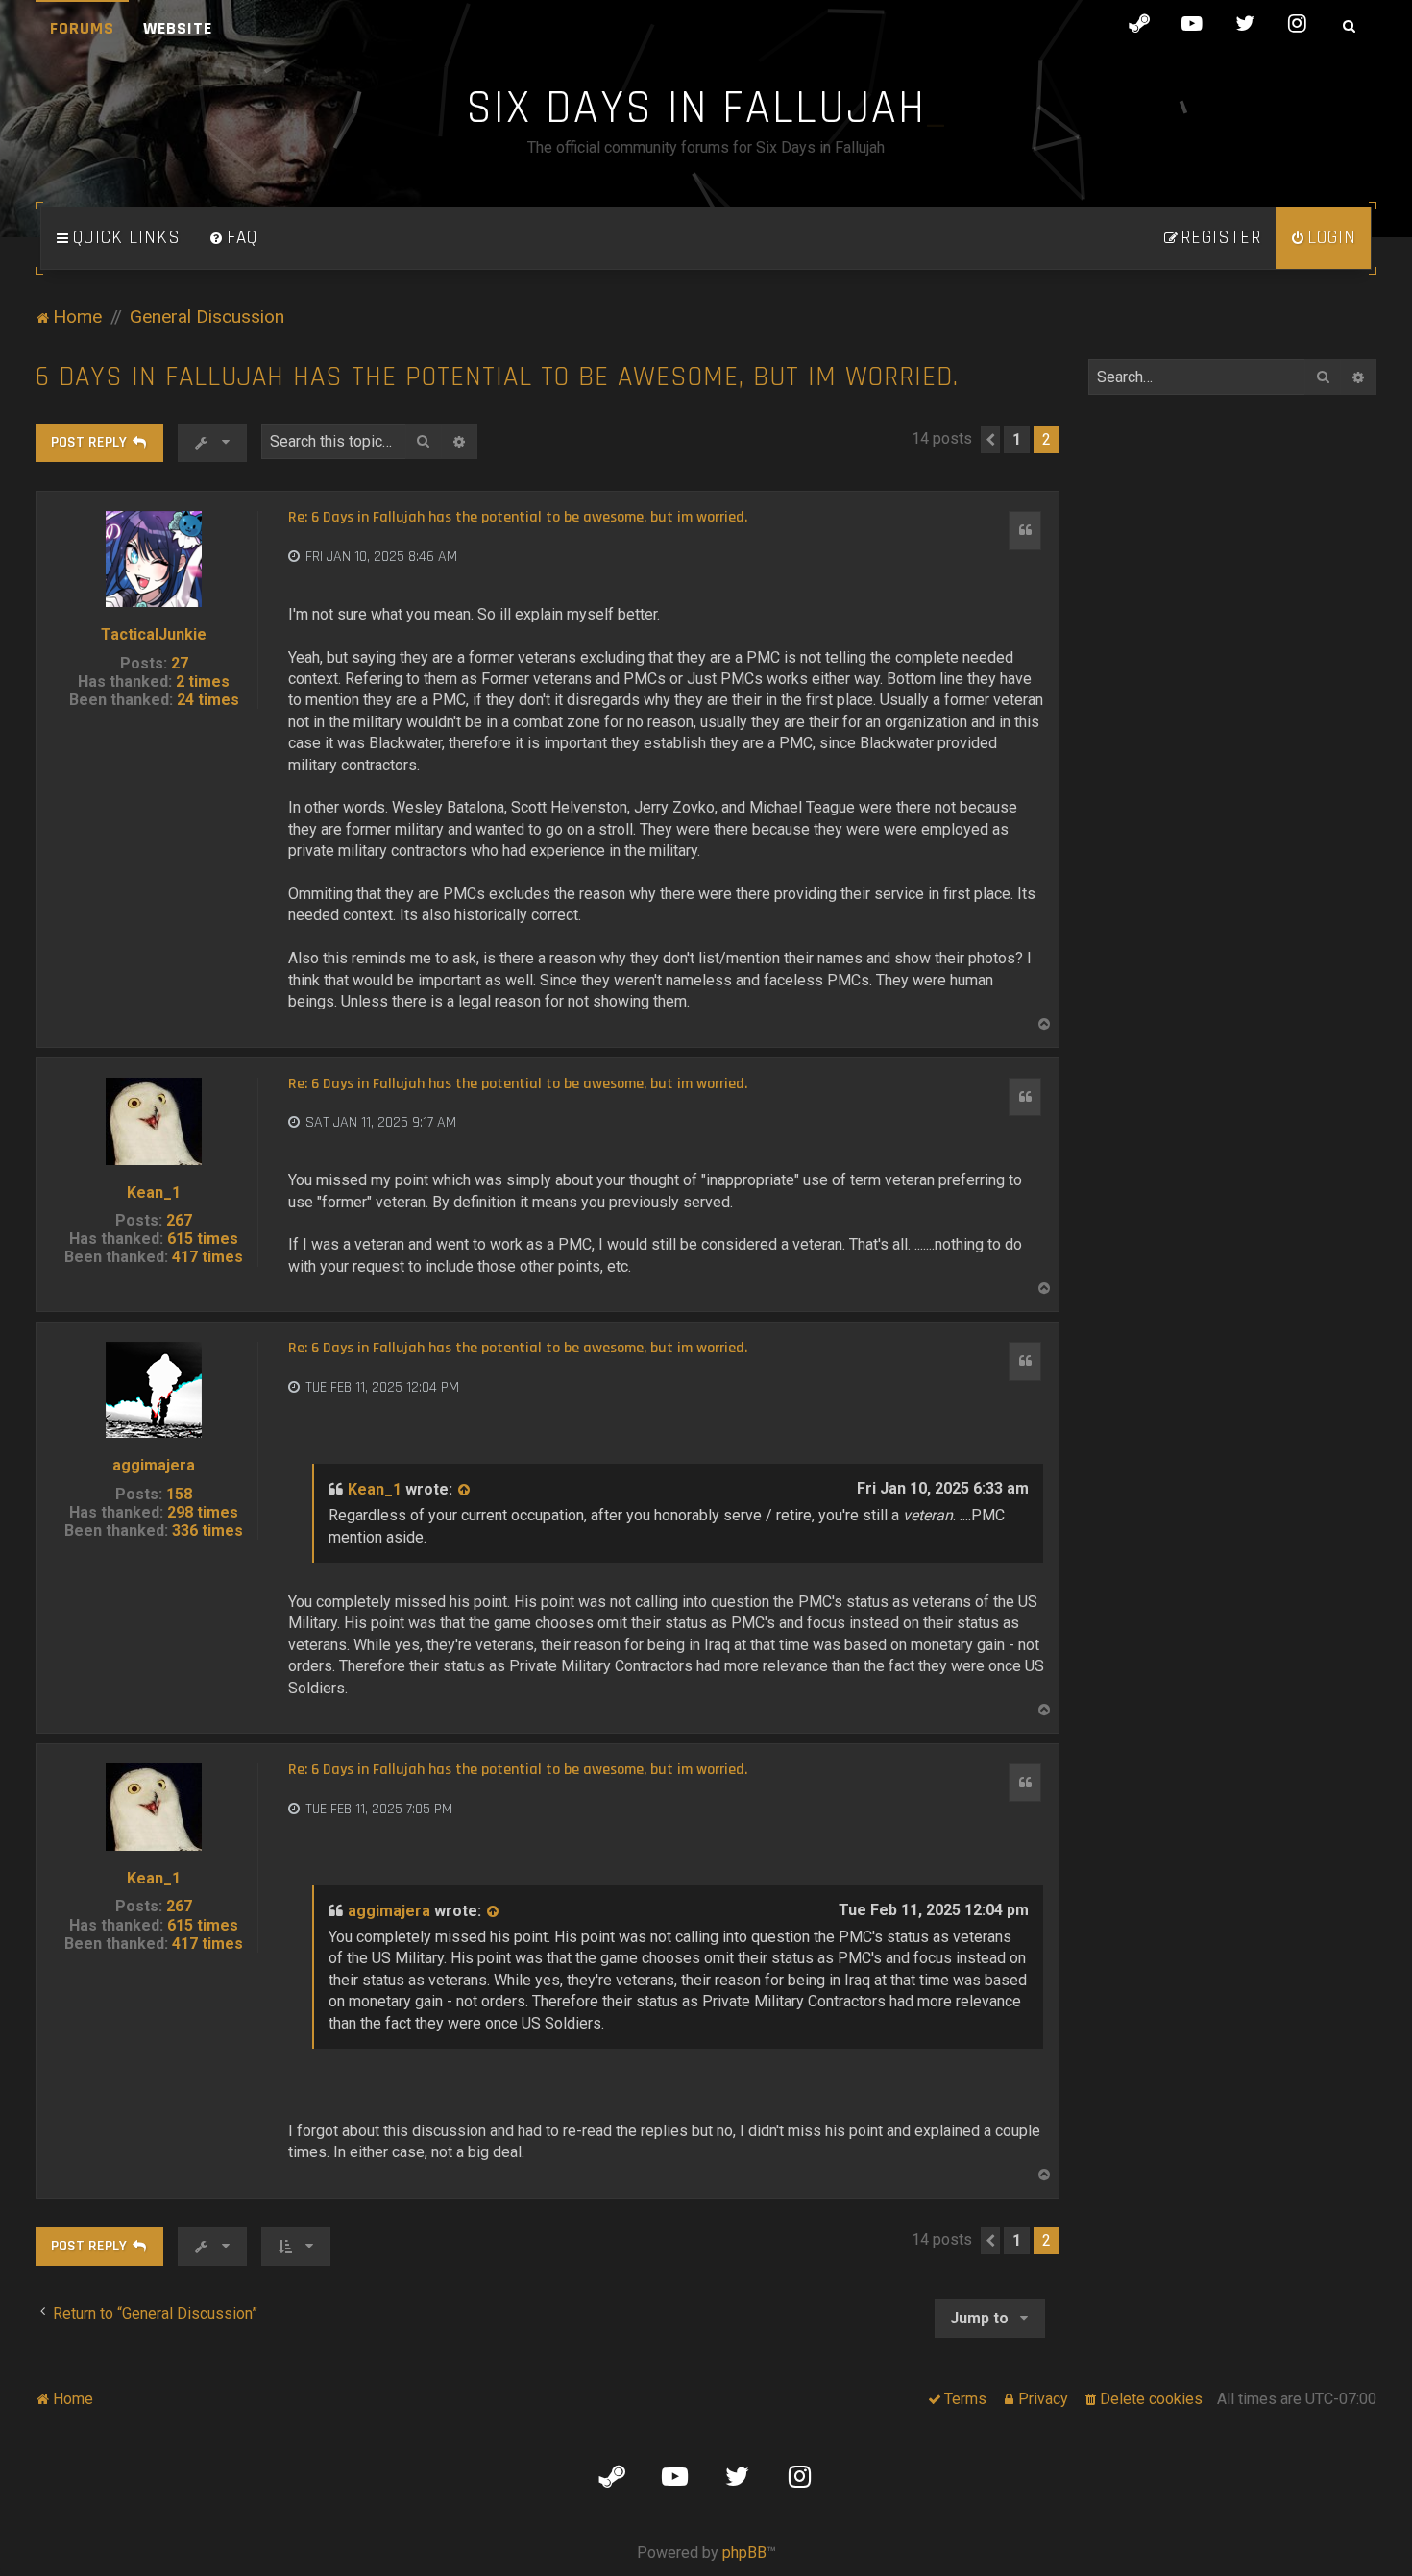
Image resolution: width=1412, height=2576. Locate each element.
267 (179, 1220)
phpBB (744, 2552)
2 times (203, 681)
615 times (203, 1239)
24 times (208, 700)
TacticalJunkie (154, 634)
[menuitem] (233, 238)
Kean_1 (154, 1192)
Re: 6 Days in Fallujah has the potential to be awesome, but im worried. (518, 518)
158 (179, 1494)
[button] (990, 440)
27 (180, 663)
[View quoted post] (465, 1490)
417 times (207, 1257)
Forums (82, 28)
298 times (203, 1512)
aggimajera (154, 1465)
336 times (207, 1531)
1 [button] (1017, 439)
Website (178, 28)
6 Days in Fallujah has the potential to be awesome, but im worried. (497, 377)
